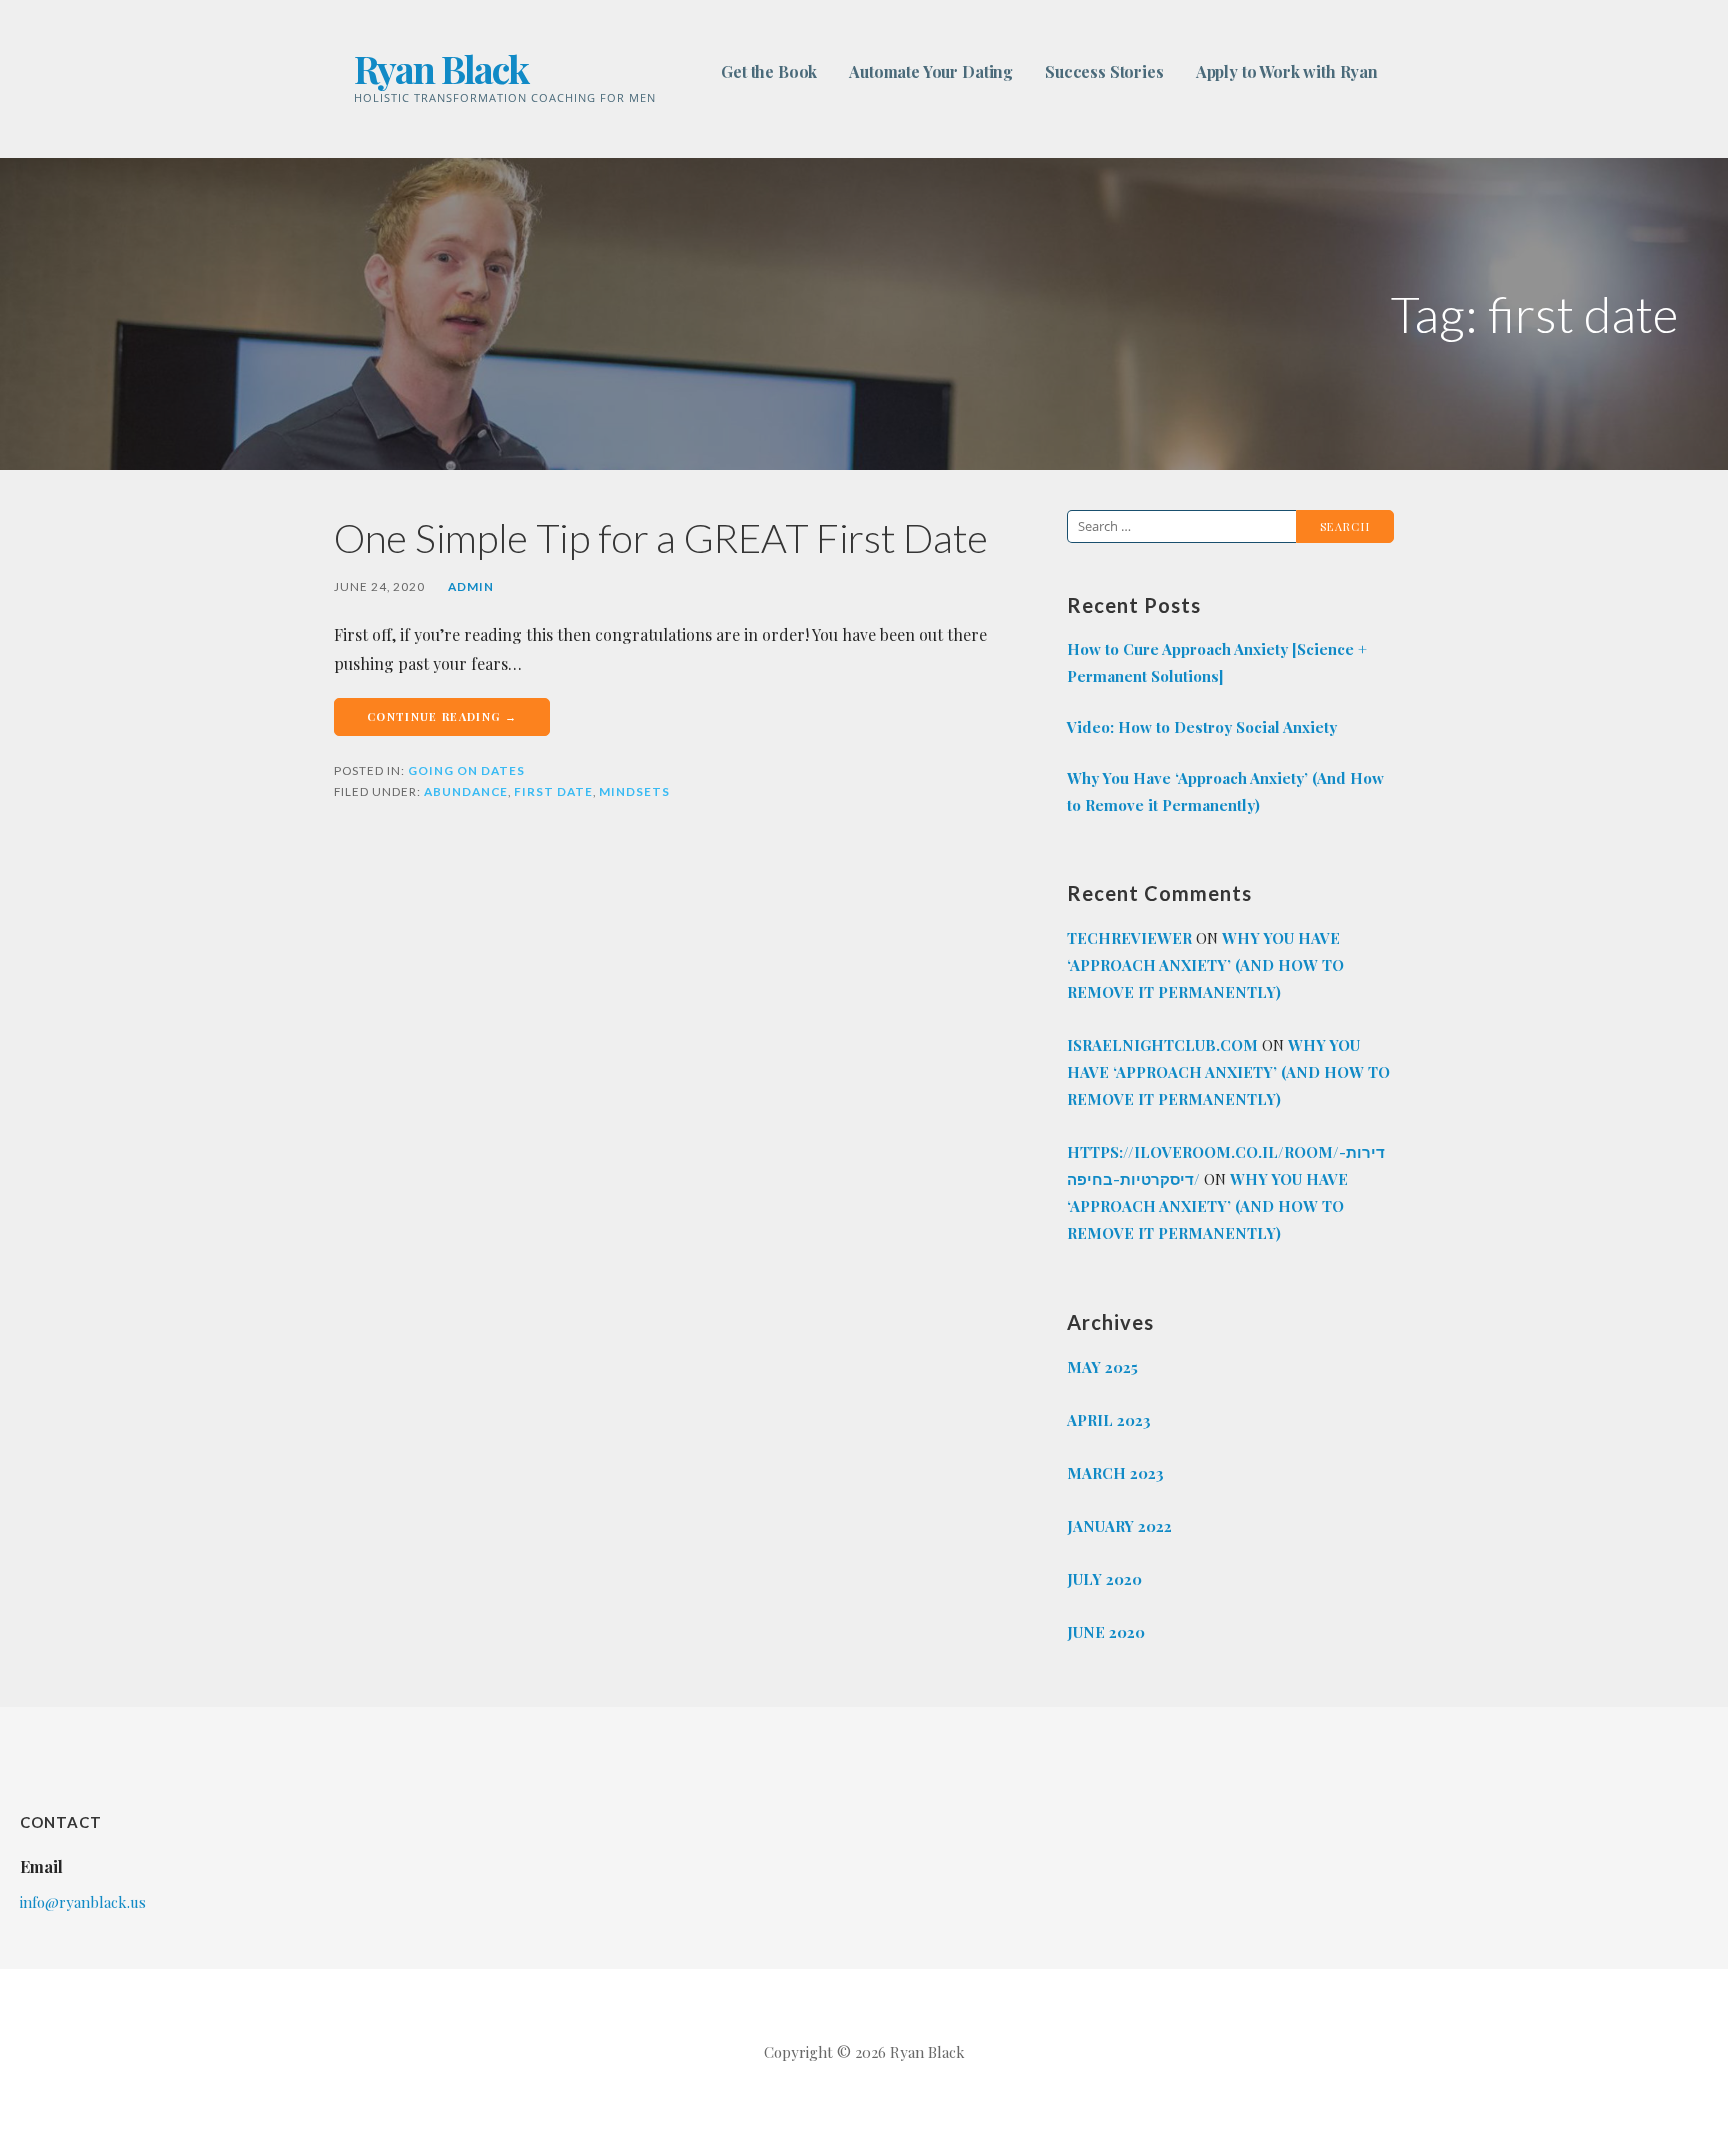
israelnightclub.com (1162, 1045)
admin (471, 586)
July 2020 (1104, 1579)
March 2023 (1115, 1473)
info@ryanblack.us (83, 1902)
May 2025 (1102, 1367)
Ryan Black (441, 68)
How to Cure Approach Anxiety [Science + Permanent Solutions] (1217, 662)
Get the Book (769, 71)
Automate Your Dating (931, 71)
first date (553, 791)
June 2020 (1106, 1632)
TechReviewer (1129, 938)
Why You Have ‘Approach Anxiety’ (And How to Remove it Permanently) (1225, 791)
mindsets (634, 791)
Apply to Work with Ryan (1287, 71)
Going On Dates (466, 770)
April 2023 (1109, 1420)
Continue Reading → (442, 716)
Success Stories (1104, 71)
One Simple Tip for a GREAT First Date (661, 538)
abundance (466, 791)
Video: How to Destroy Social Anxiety (1202, 727)
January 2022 (1119, 1526)
